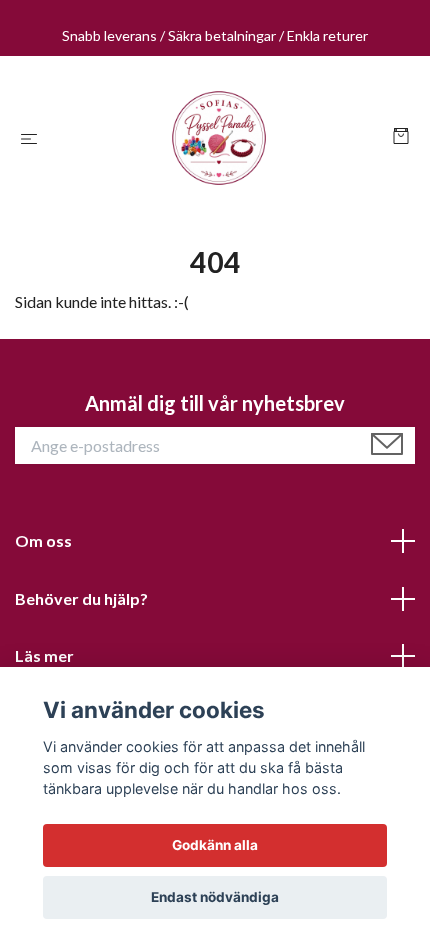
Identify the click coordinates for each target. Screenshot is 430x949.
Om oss (43, 540)
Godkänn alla (215, 845)
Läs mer (44, 655)
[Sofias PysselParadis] (219, 138)
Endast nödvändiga (215, 897)
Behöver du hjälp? (81, 598)
